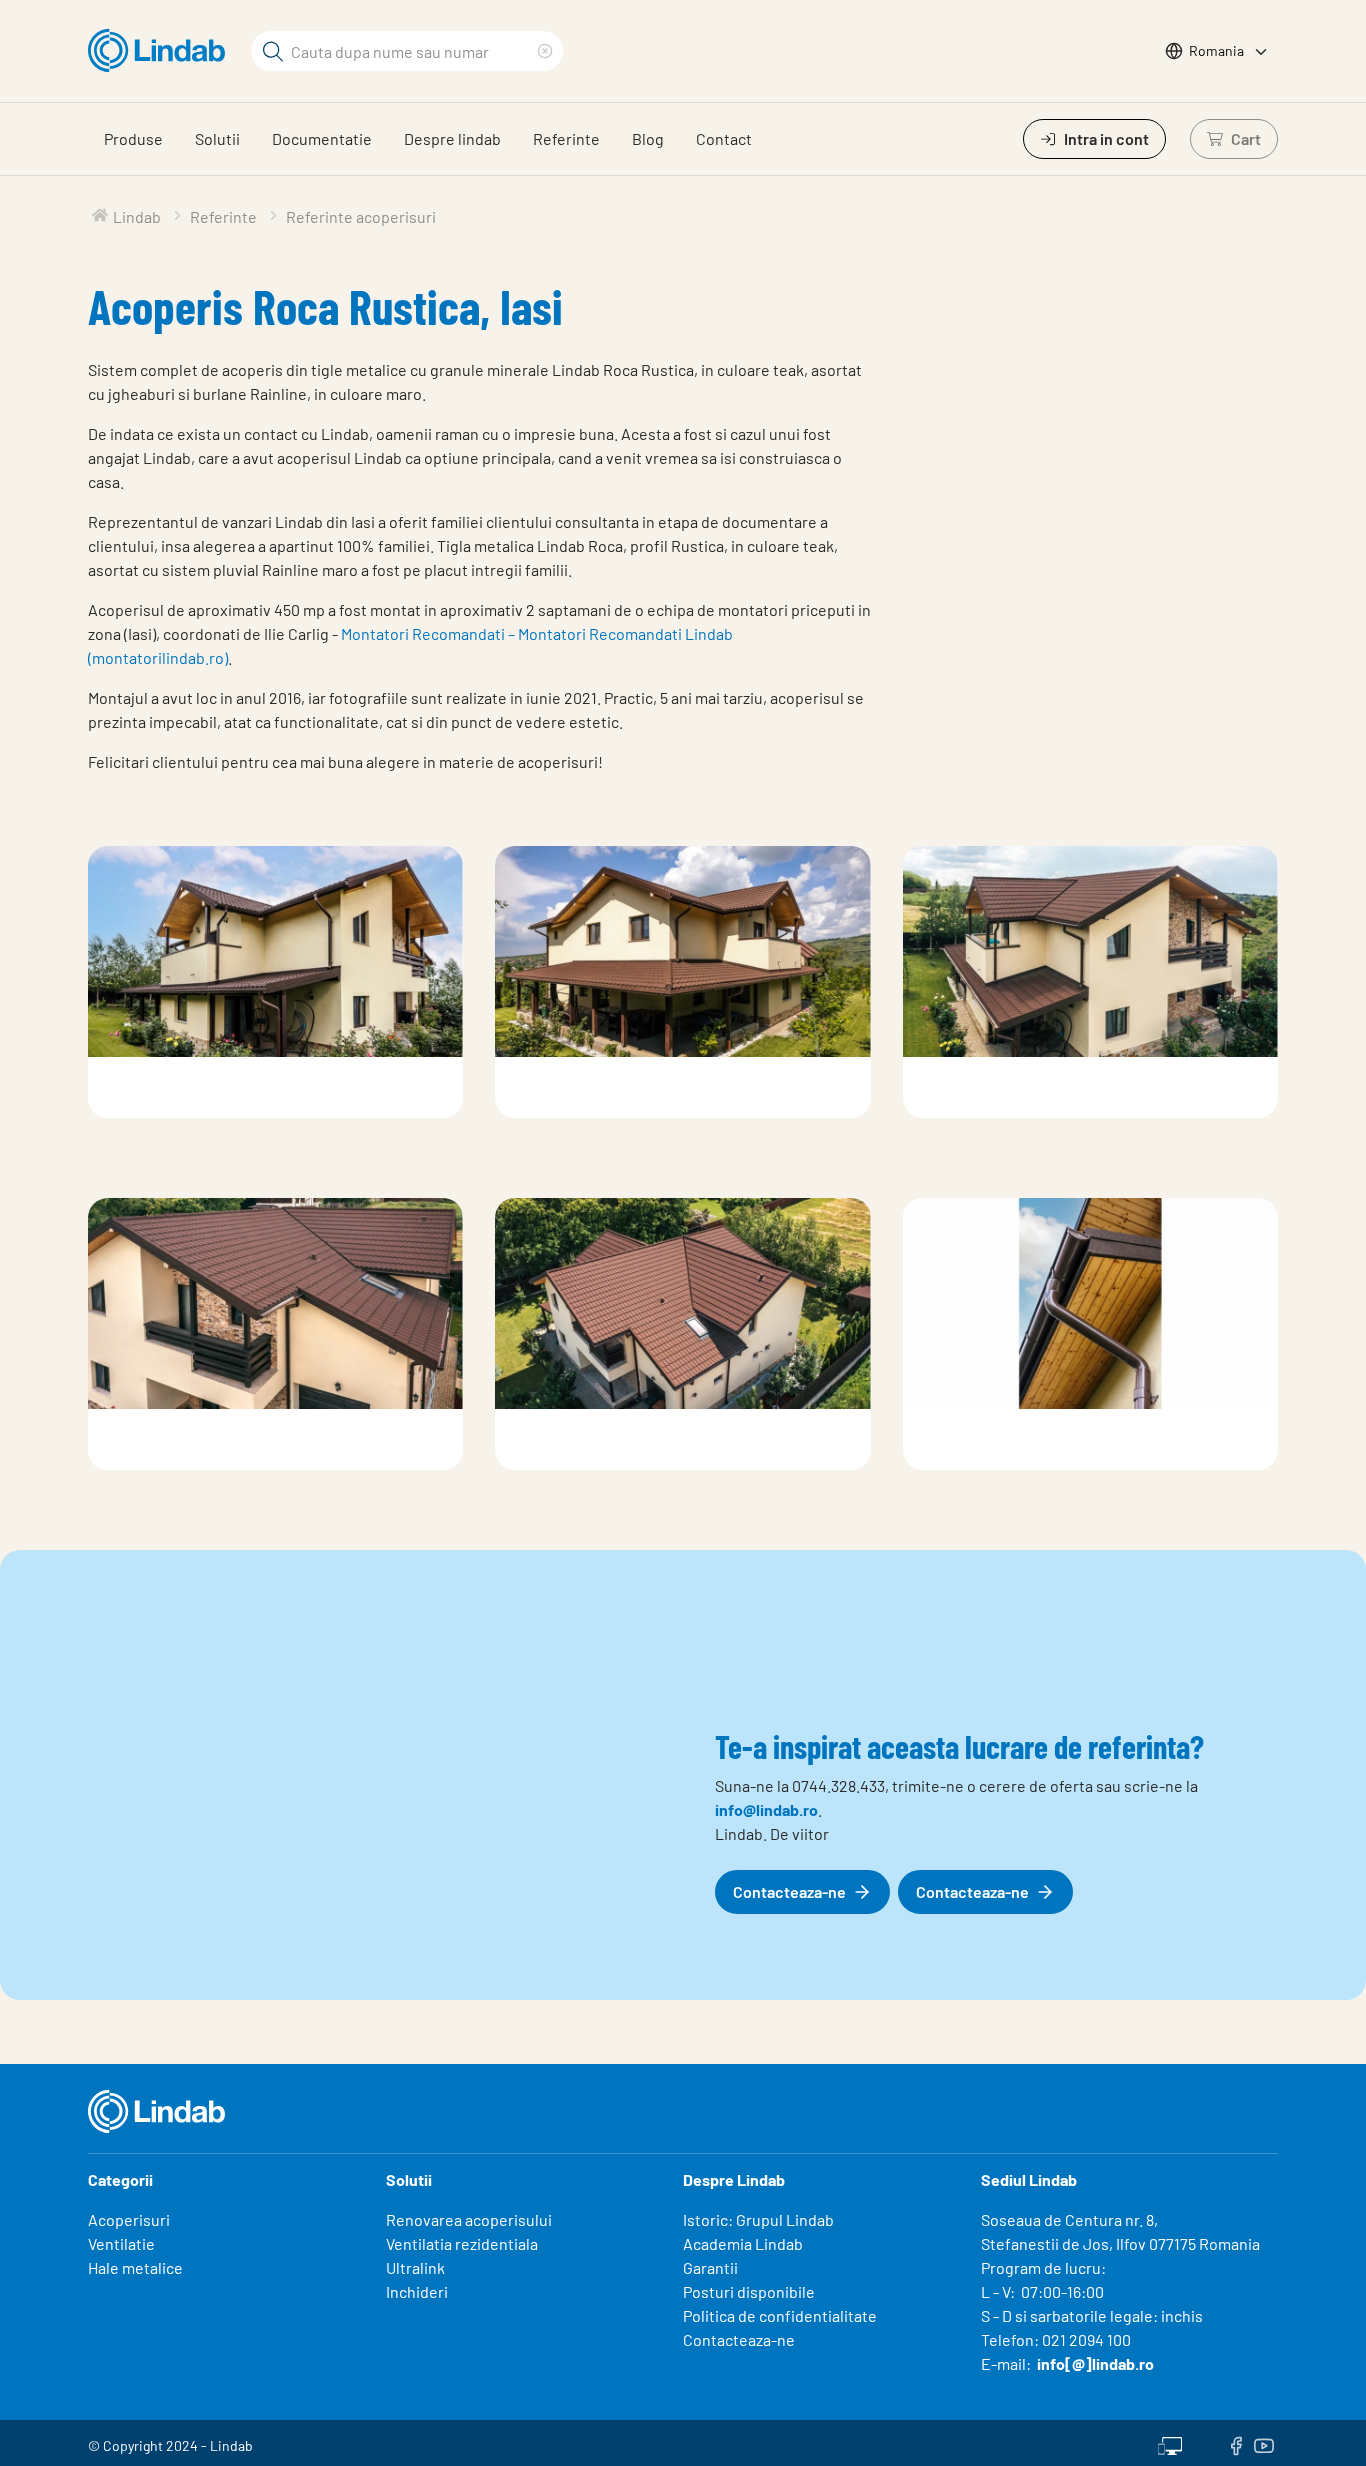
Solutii (217, 138)
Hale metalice (135, 2267)
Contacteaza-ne (739, 2339)
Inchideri (417, 2291)
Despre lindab (452, 138)
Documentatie (322, 138)
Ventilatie (121, 2243)
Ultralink (415, 2267)
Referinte (566, 138)
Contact (724, 138)
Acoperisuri (129, 2219)
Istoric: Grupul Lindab (758, 2219)
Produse (133, 138)
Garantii (710, 2267)
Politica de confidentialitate (780, 2315)
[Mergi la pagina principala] (161, 51)
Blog (648, 138)
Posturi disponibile (749, 2291)
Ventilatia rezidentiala (462, 2243)
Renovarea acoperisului (469, 2219)
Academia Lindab (743, 2243)
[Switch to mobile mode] (1170, 2443)
